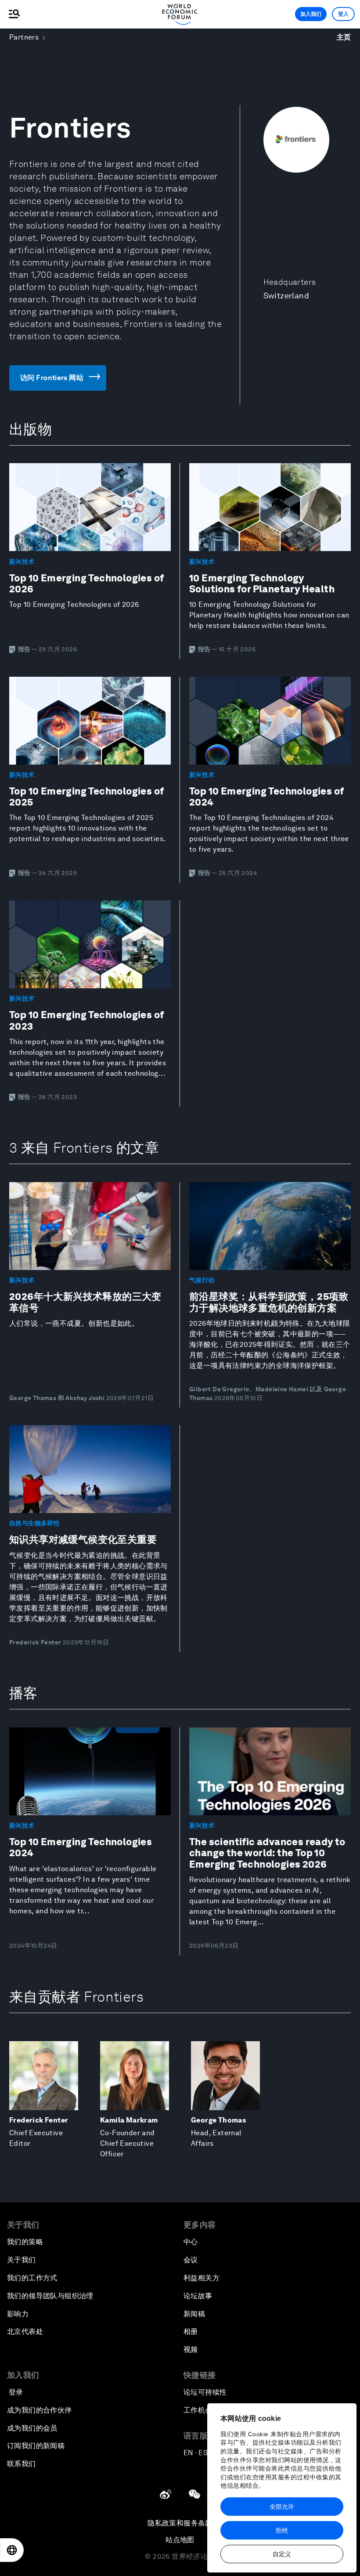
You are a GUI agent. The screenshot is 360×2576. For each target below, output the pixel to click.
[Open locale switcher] (12, 2550)
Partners (24, 37)
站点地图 (180, 2540)
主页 (344, 37)
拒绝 (282, 2530)
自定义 (282, 2554)
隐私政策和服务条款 (180, 2523)
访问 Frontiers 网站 (52, 378)
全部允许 (282, 2507)
